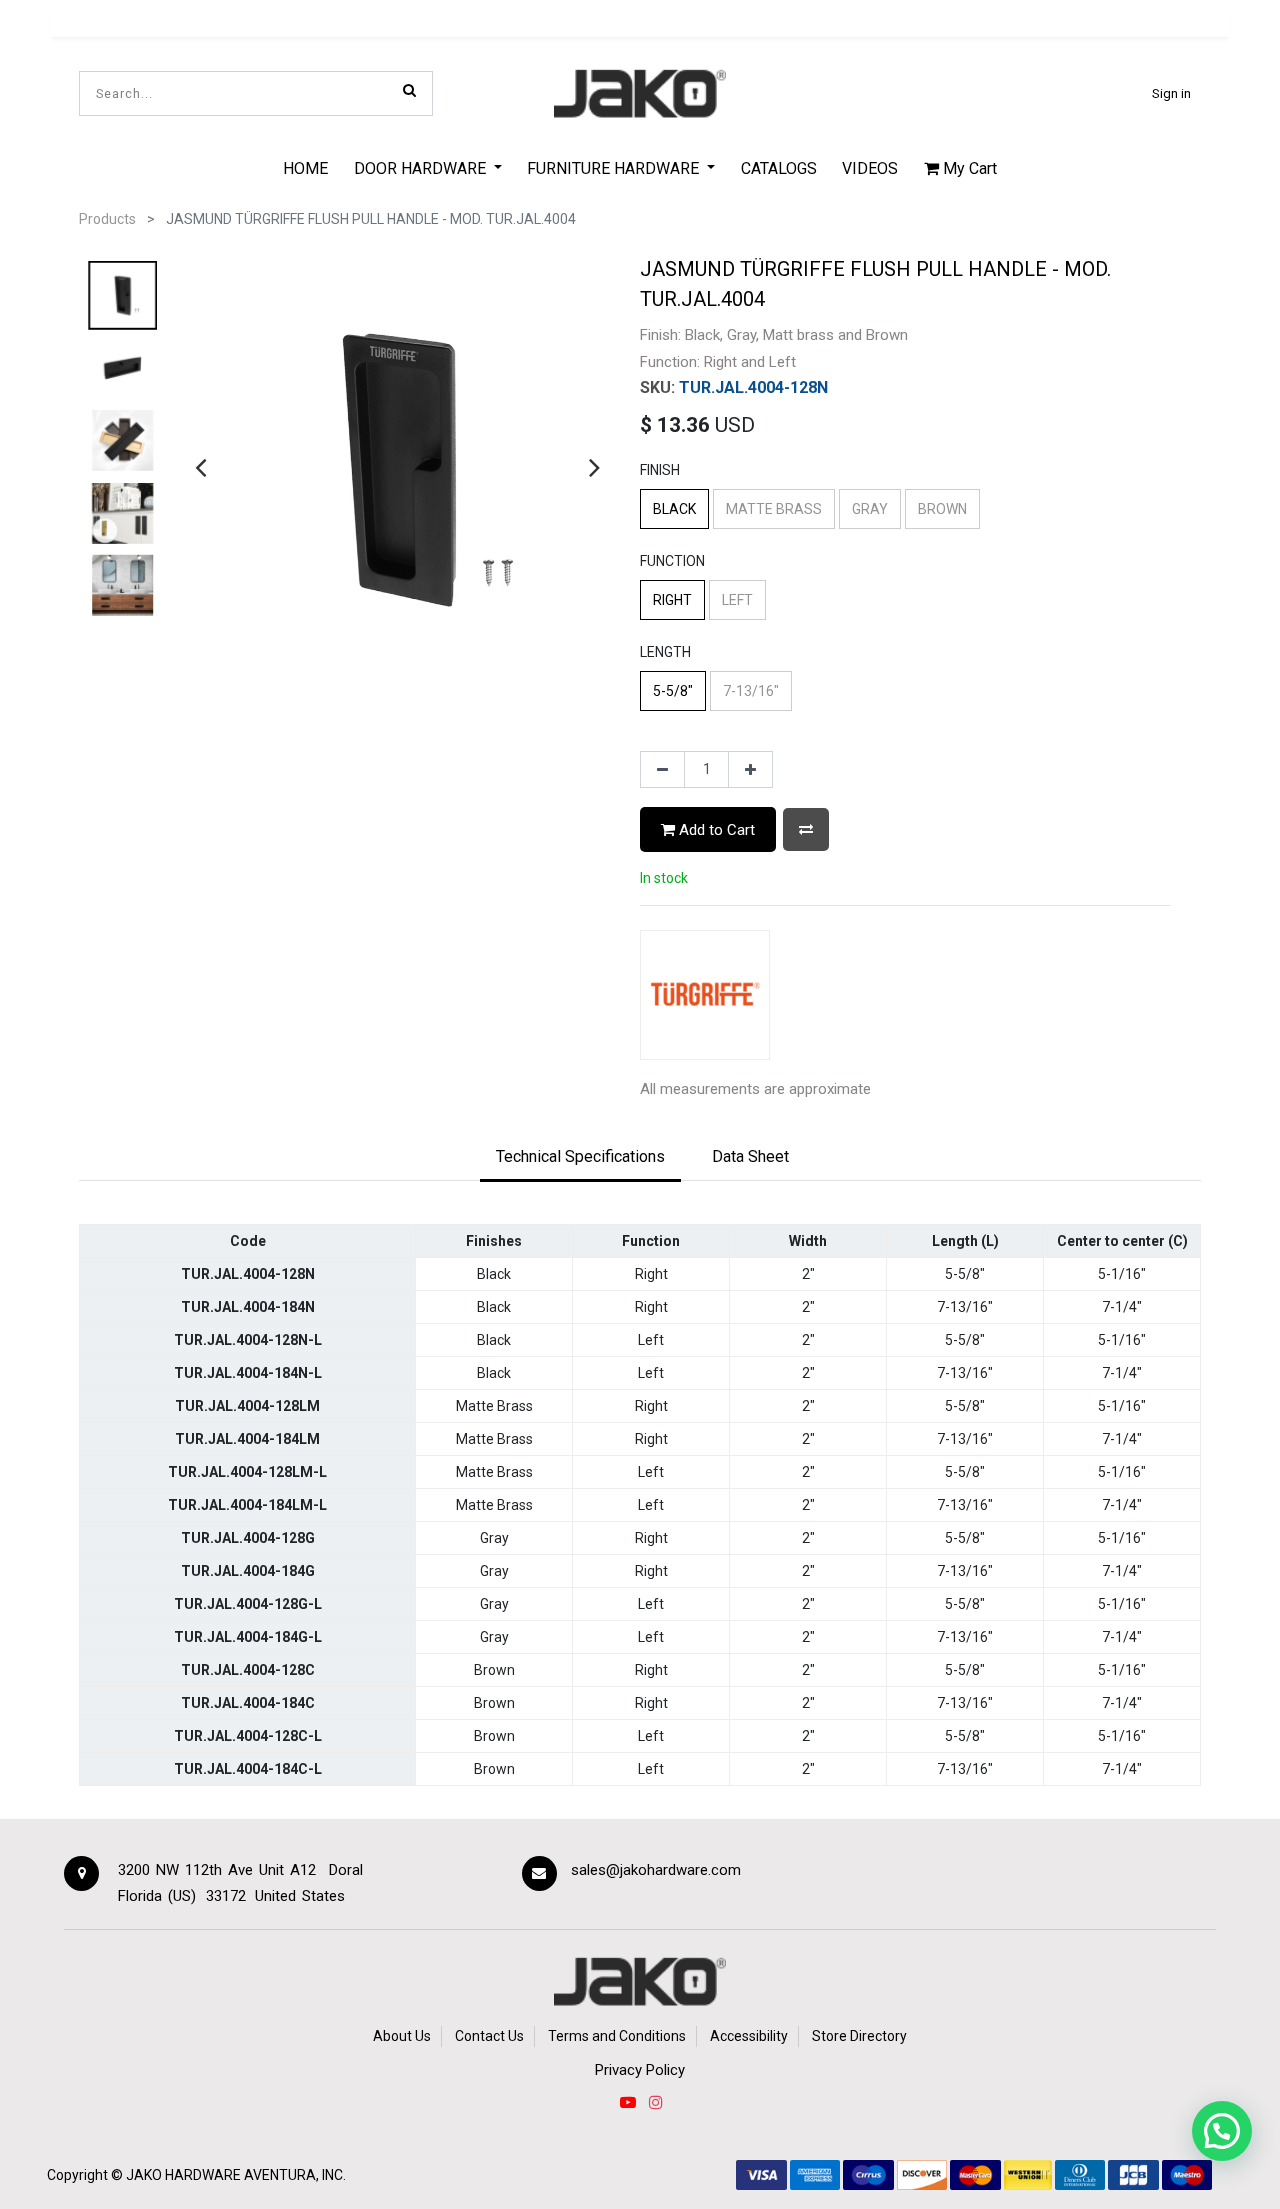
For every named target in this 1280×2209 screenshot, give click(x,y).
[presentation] (200, 467)
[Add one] (750, 770)
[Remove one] (662, 770)
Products (107, 219)
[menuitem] (305, 168)
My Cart (968, 168)
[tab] (580, 1158)
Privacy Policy (640, 2070)
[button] (806, 829)
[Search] (409, 90)
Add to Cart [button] (715, 830)
